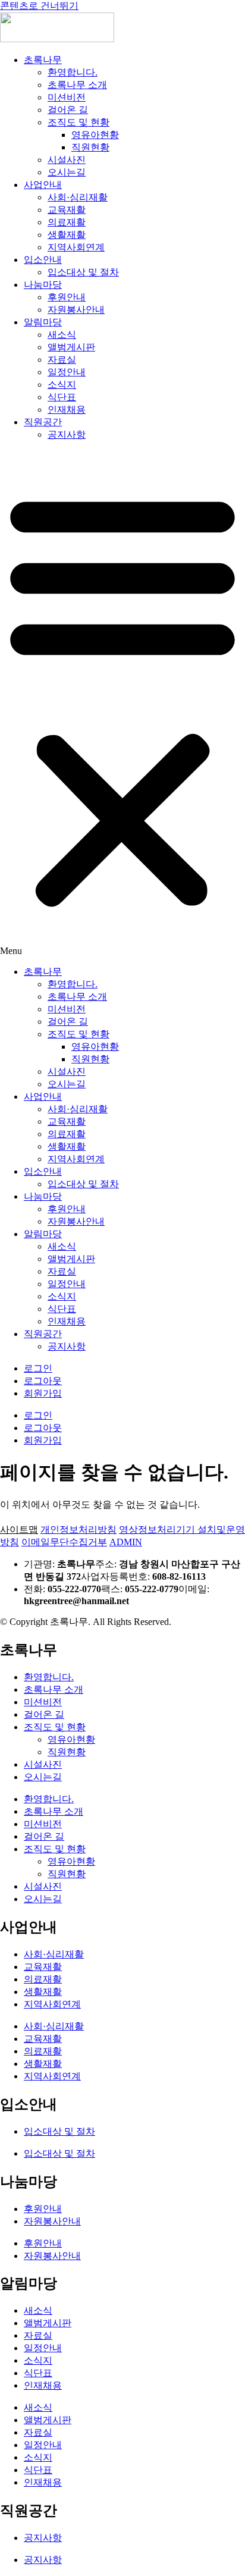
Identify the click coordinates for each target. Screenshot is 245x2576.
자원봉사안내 (76, 310)
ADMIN (126, 1542)
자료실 (62, 360)
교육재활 (67, 210)
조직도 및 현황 (78, 122)
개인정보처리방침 (78, 1529)
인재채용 (67, 410)
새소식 (62, 335)
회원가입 (43, 1393)
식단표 (62, 397)
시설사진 (67, 160)
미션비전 (67, 97)
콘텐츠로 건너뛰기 (39, 6)
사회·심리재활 (78, 197)
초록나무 (43, 60)
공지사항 (67, 434)
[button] (122, 704)
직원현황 (90, 147)
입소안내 (43, 260)
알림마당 (43, 322)
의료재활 (67, 222)
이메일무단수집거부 (64, 1542)
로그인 (38, 1368)
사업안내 (43, 185)
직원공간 (43, 422)
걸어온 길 (68, 110)
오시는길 (67, 172)
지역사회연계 (76, 247)
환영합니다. (73, 72)
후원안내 (67, 297)
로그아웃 (43, 1381)
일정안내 (67, 372)
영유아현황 (95, 135)
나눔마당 (43, 285)
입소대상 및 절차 (83, 272)
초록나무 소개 (77, 85)
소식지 (62, 385)
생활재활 (67, 235)
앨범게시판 (71, 347)
